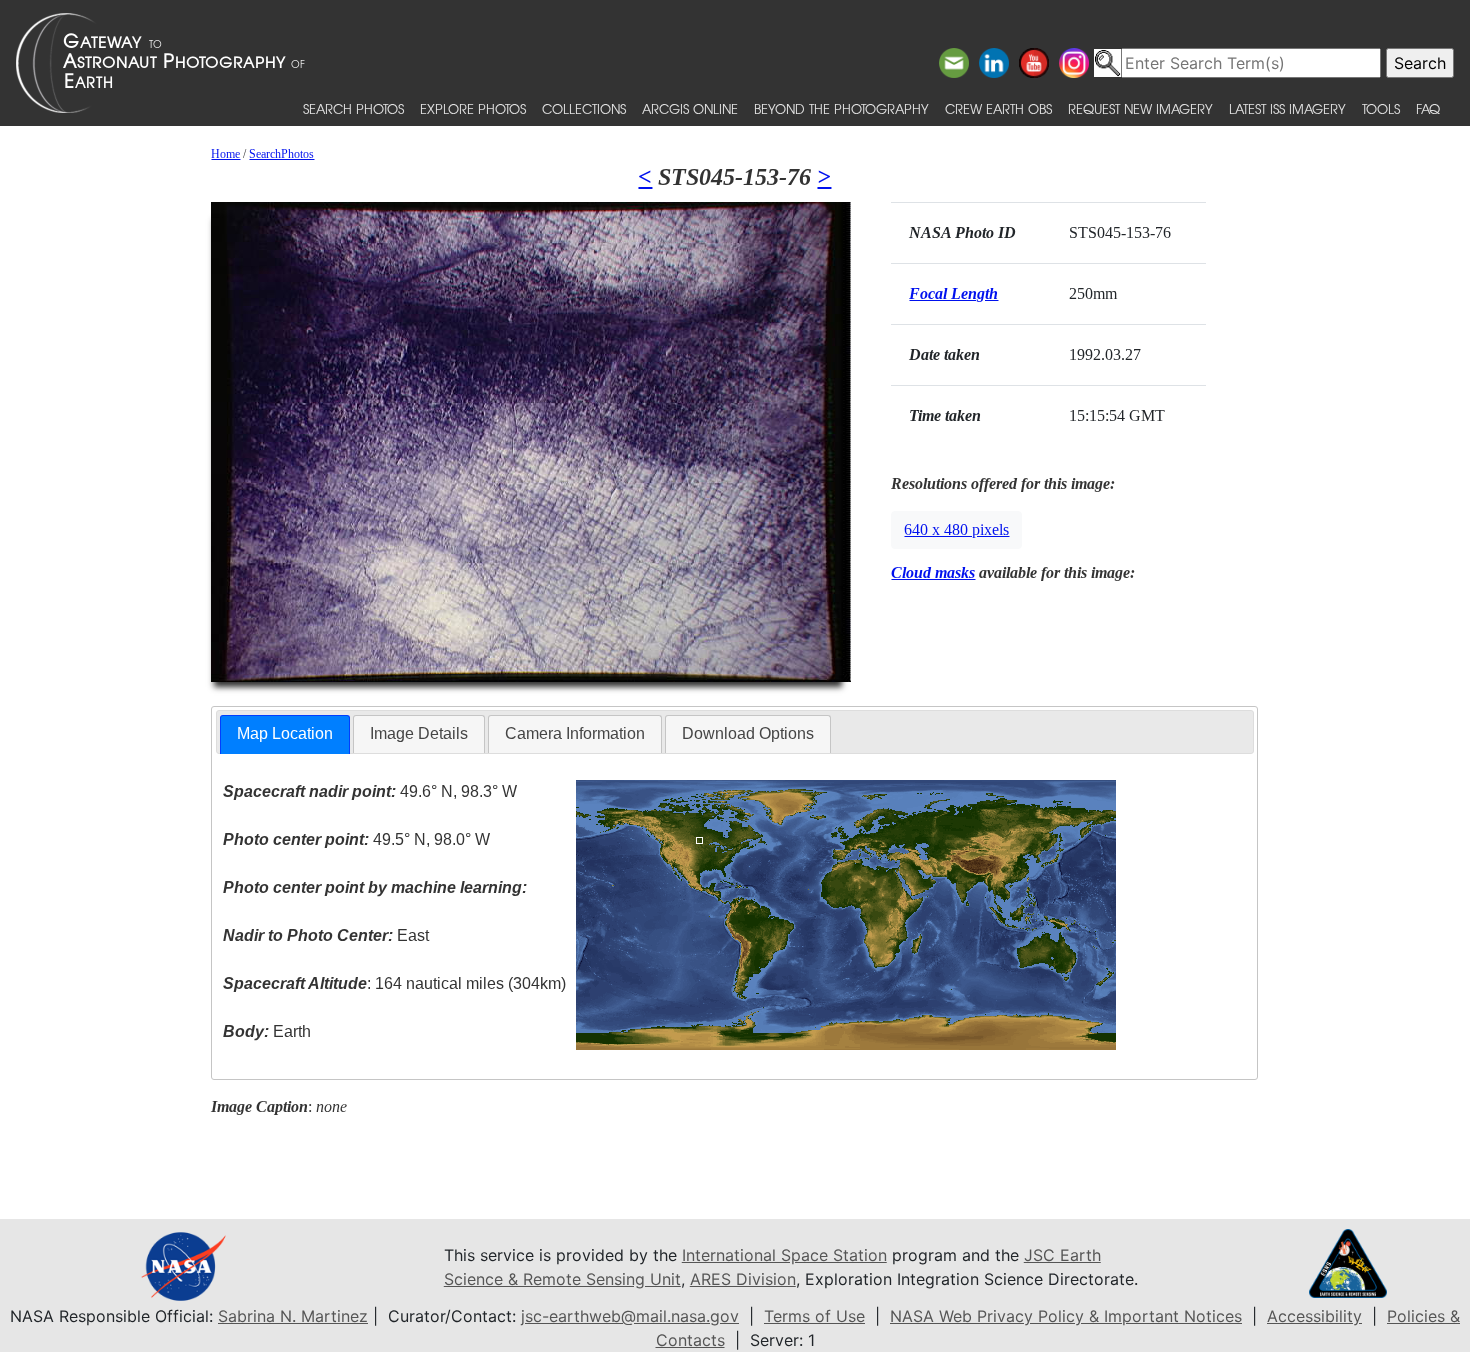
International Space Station (784, 1255)
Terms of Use (814, 1316)
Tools (1381, 108)
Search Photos (353, 108)
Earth (267, 1031)
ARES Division (743, 1279)
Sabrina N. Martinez (293, 1316)
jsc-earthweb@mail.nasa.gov (630, 1316)
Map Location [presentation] (285, 733)
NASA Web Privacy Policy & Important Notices (1066, 1316)
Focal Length (953, 293)
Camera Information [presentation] (575, 733)
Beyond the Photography (841, 108)
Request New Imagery (1140, 108)
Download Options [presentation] (748, 733)
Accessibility (1314, 1316)
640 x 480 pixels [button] (956, 529)
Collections (584, 108)
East (326, 935)
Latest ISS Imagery (1287, 108)
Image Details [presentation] (419, 733)
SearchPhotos (281, 154)
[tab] (285, 734)
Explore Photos (473, 108)
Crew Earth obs (998, 108)
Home (225, 154)
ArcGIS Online (690, 108)
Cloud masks (933, 572)
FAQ (1428, 108)
